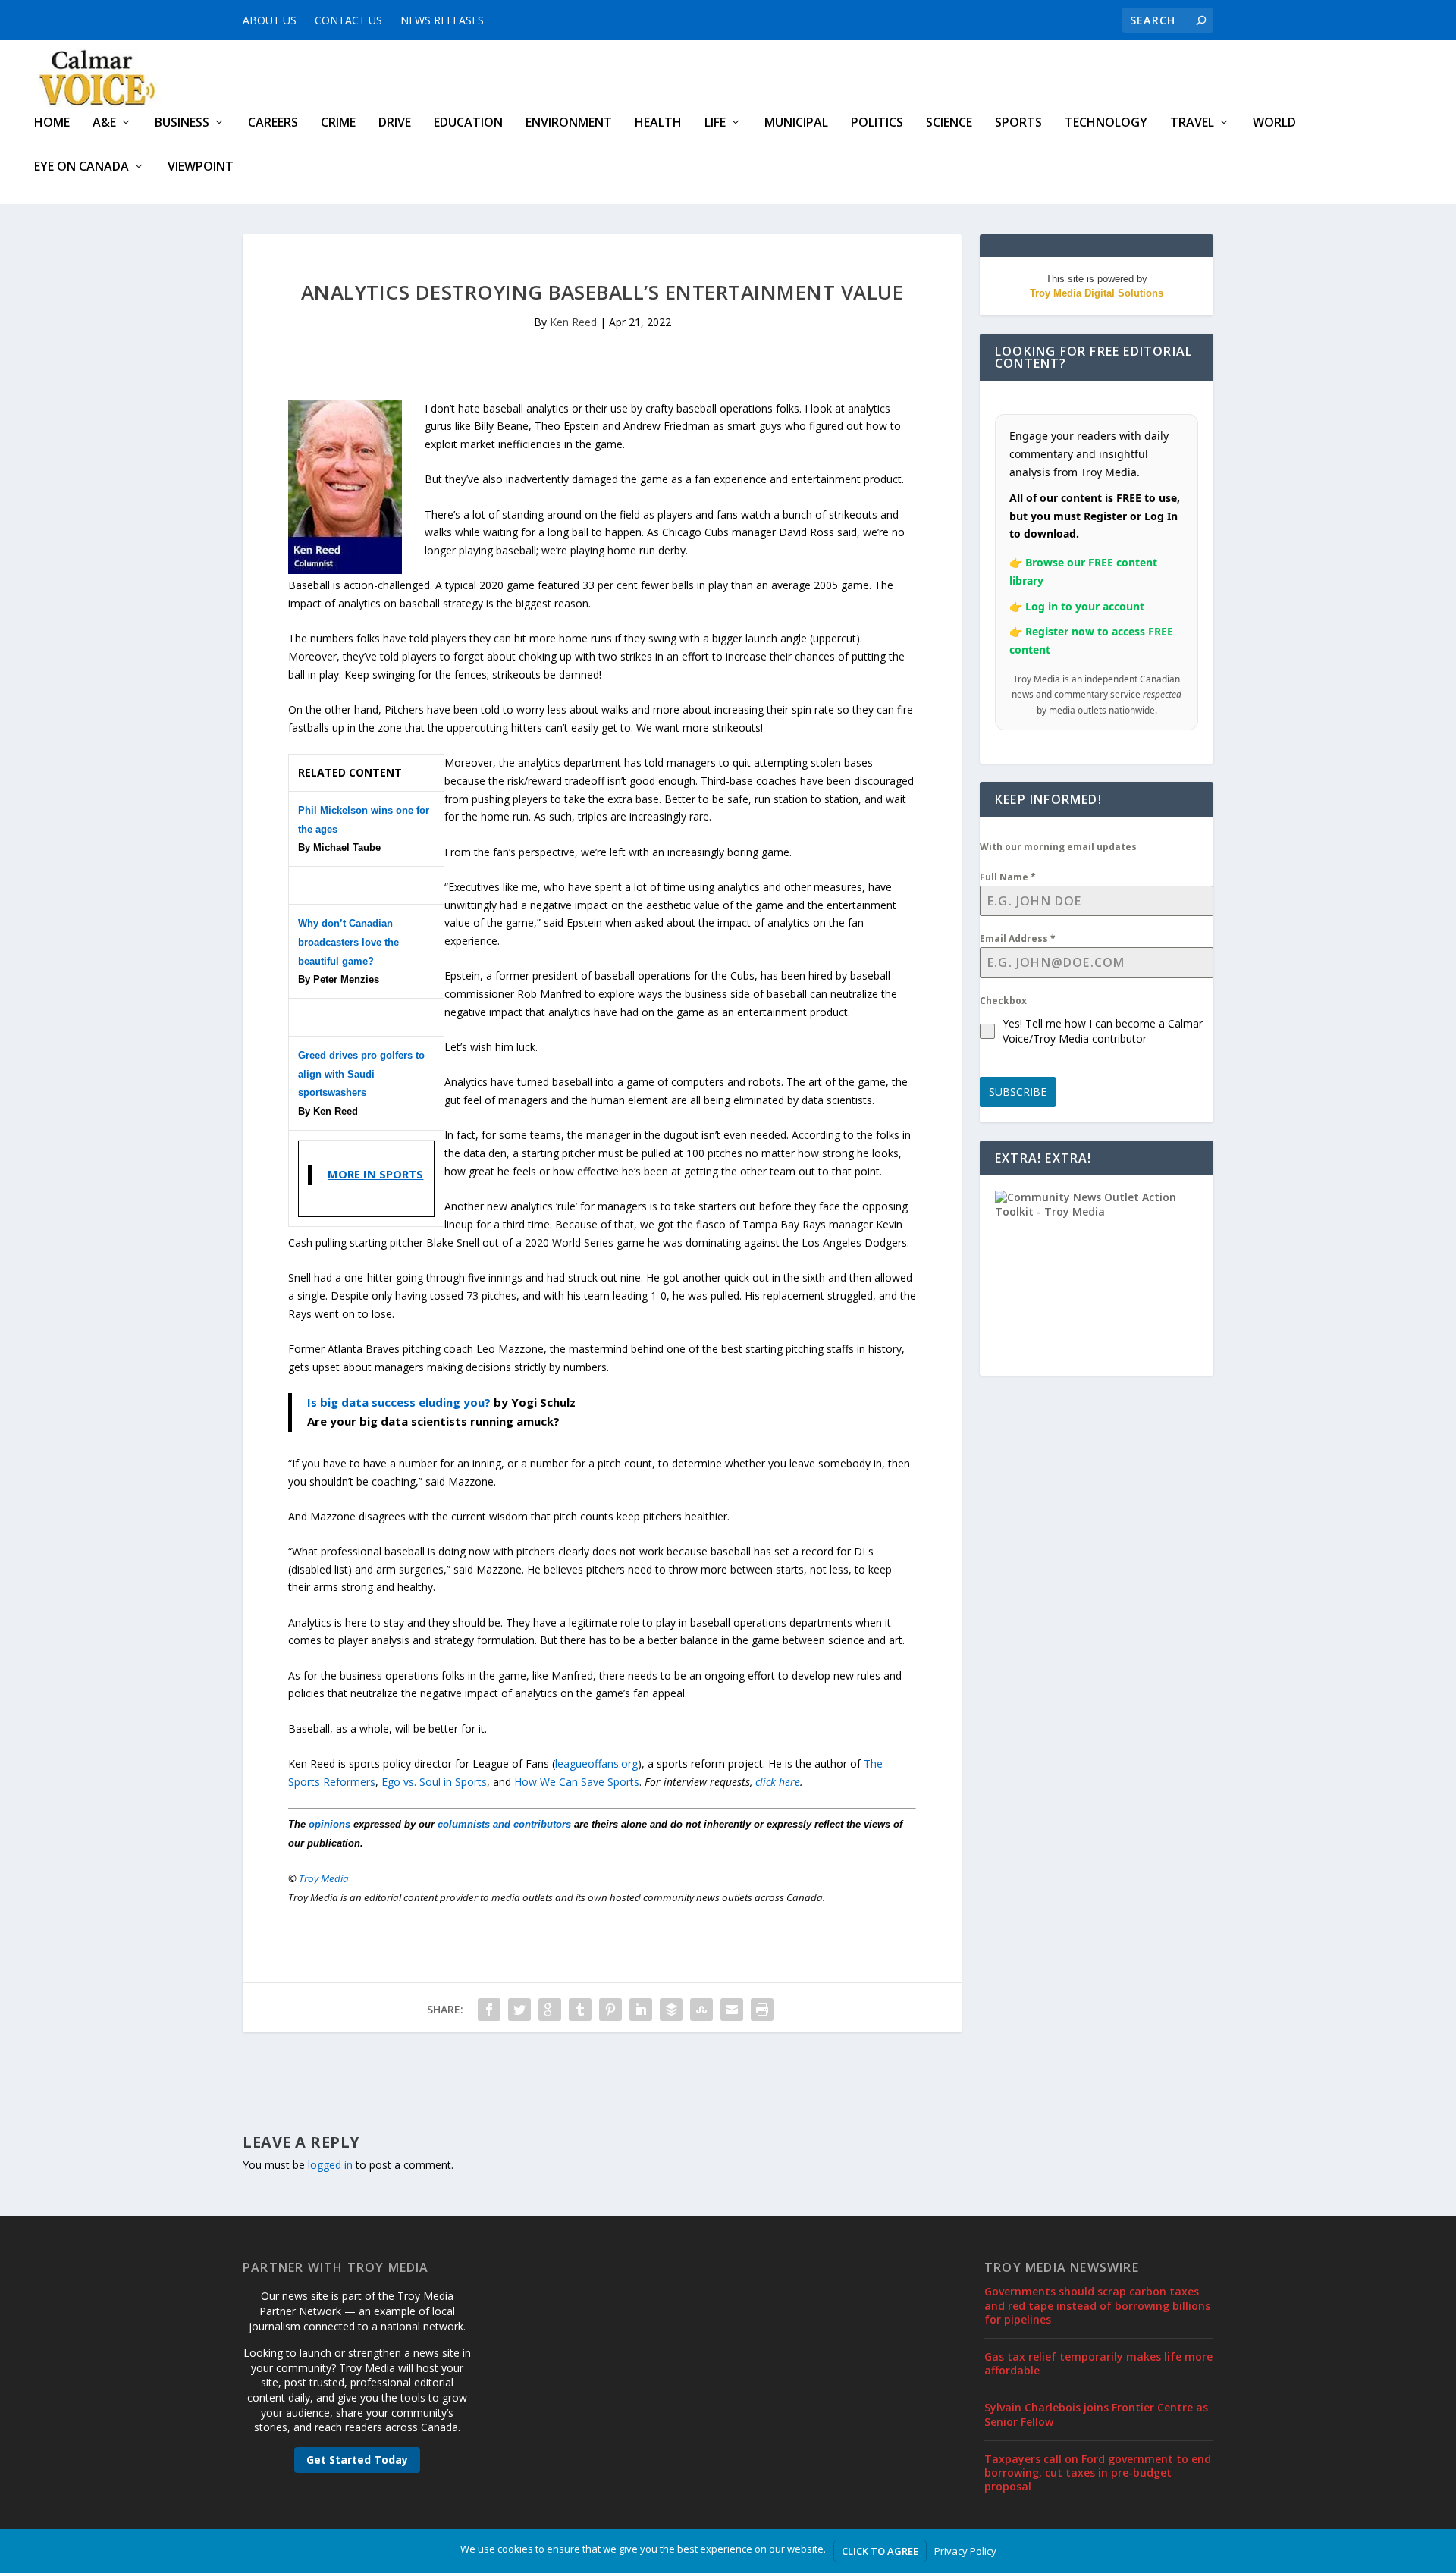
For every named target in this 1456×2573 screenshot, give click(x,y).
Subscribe (1018, 1092)
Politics (877, 123)
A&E (104, 123)
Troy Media (324, 1878)
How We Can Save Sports (577, 1782)
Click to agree (880, 2551)
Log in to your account (1085, 606)
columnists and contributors (504, 1824)
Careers (273, 123)
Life (715, 123)
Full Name (1008, 877)
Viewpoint (201, 167)
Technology (1106, 123)
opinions (329, 1824)
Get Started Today (357, 2460)
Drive (395, 123)
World (1274, 123)
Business (182, 123)
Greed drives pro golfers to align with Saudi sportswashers (361, 1074)
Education (468, 123)
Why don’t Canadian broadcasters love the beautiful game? (348, 942)
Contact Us (348, 20)
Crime (338, 123)
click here (778, 1782)
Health (658, 123)
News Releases (442, 20)
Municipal (796, 123)
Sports (1018, 123)
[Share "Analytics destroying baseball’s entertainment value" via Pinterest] (610, 2010)
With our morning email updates (1058, 847)
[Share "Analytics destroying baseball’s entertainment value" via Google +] (550, 2010)
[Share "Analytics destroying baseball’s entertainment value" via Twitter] (519, 2010)
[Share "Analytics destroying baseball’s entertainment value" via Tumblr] (580, 2010)
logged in (330, 2165)
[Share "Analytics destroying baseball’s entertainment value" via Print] (762, 2010)
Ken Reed (573, 322)
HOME (52, 123)
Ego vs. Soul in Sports (434, 1782)
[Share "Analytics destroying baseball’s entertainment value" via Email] (732, 2010)
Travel (1192, 123)
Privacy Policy (965, 2551)
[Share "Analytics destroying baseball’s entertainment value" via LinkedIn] (641, 2010)
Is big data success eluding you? (399, 1402)
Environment (569, 123)
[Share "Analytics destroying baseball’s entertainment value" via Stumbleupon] (701, 2010)
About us (270, 20)
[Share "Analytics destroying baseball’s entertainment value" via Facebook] (489, 2010)
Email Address (1018, 938)
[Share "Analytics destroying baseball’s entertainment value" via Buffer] (671, 2010)
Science (949, 123)
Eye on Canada (82, 167)
